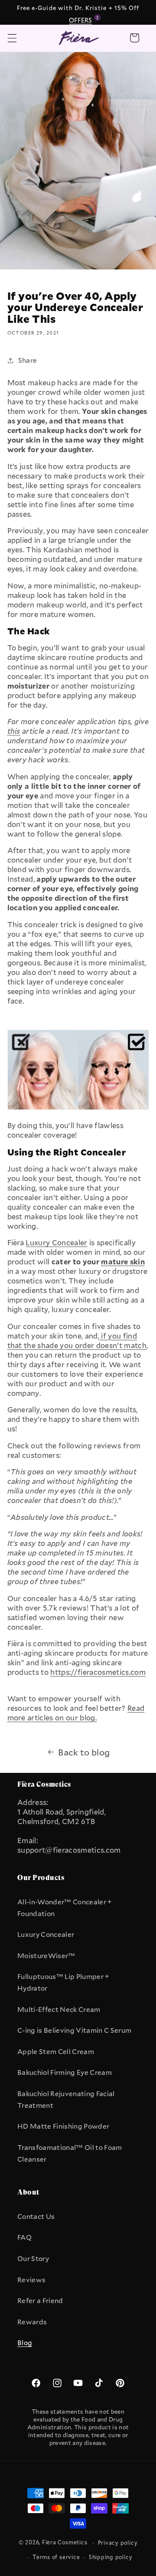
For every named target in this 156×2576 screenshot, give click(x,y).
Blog (25, 2343)
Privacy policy (118, 2543)
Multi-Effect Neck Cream (59, 2009)
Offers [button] (82, 20)
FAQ (24, 2237)
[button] (12, 38)
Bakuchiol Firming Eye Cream (65, 2072)
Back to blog (84, 1752)
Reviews (31, 2280)
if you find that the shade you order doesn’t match (77, 1341)
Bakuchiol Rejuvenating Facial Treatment (66, 2099)
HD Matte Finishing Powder (63, 2126)
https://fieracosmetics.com (98, 1672)
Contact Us (36, 2216)
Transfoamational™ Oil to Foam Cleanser (70, 2153)
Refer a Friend (40, 2300)
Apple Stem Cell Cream (56, 2051)
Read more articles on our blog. (76, 1713)
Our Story (33, 2258)
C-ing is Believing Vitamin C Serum (74, 2030)
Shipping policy (111, 2557)
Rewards (32, 2322)
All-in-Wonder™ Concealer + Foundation (65, 1908)
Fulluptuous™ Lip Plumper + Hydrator (63, 1982)
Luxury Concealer (46, 1934)
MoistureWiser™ (46, 1956)
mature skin (123, 1262)
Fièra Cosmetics (65, 2543)
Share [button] (28, 360)
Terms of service (56, 2557)
